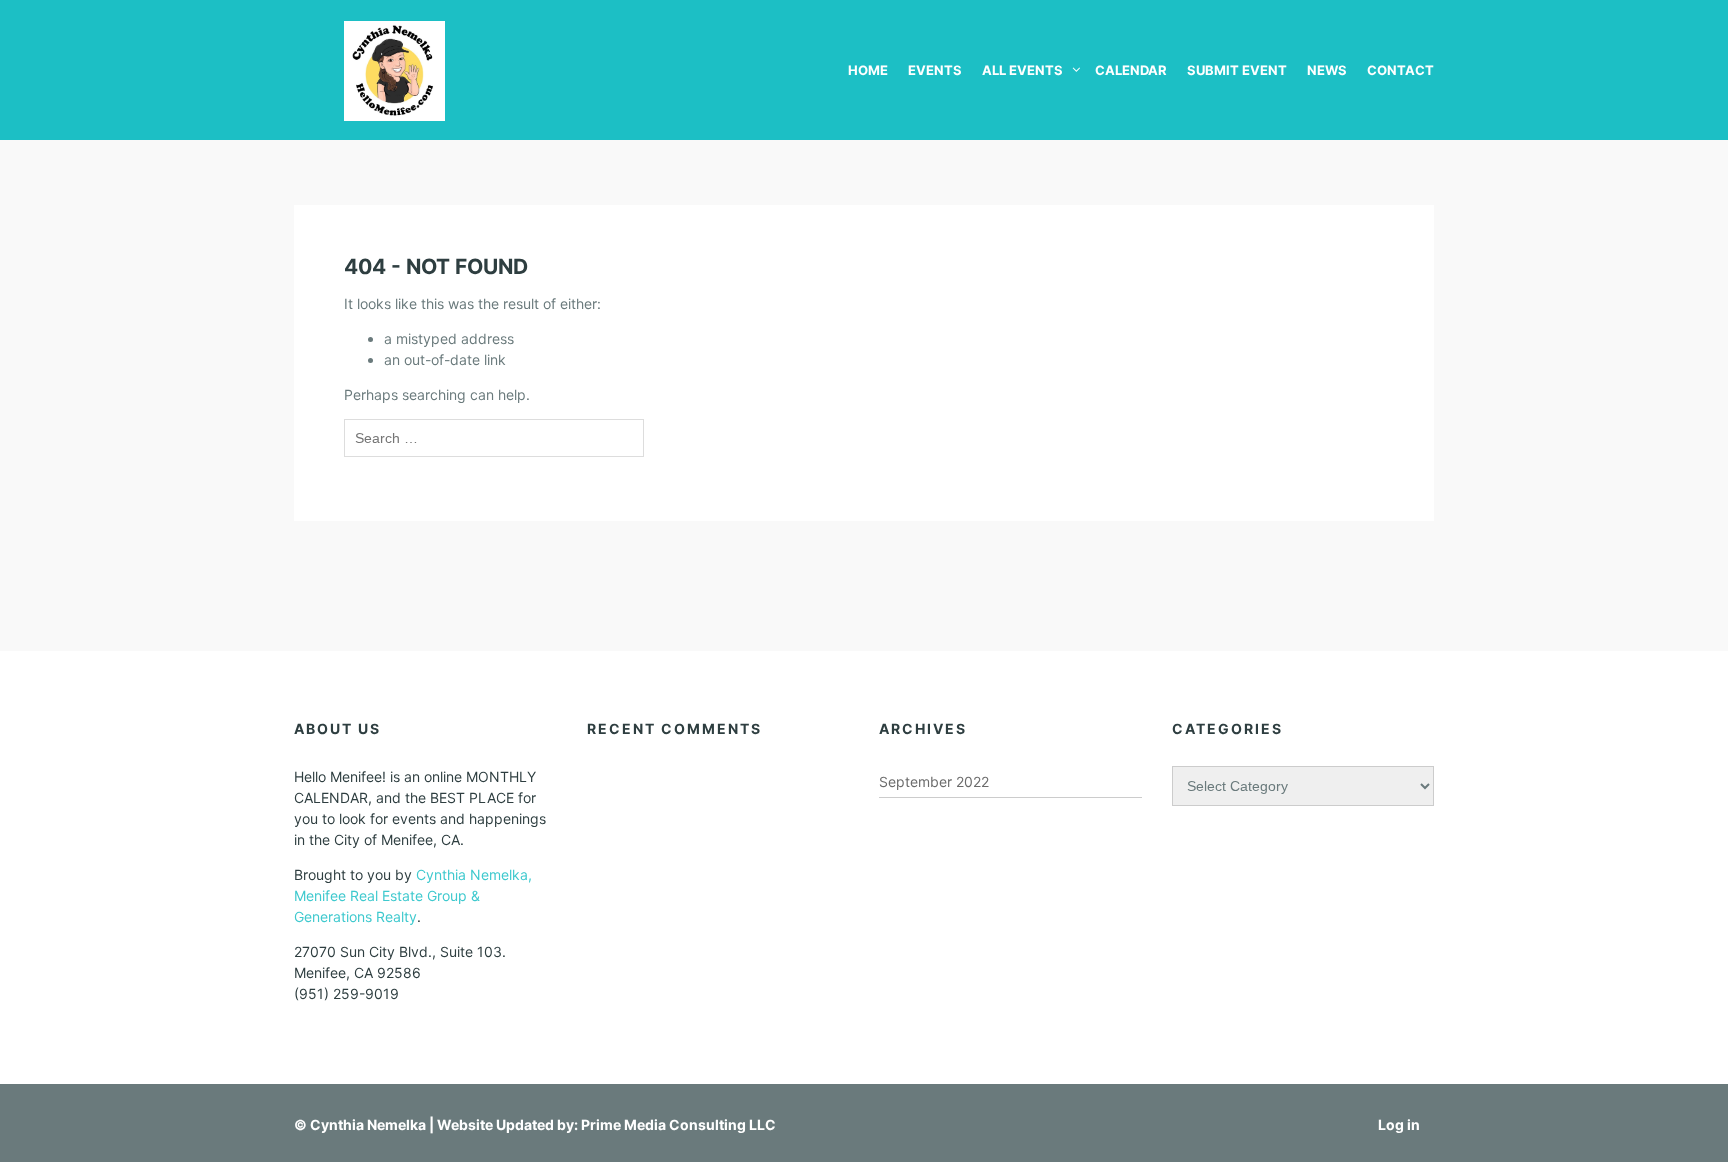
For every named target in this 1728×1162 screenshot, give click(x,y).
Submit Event (1237, 70)
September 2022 (934, 781)
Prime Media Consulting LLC (678, 1124)
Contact (1400, 70)
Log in (1399, 1124)
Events (935, 70)
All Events (1022, 70)
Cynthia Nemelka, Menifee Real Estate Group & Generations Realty (413, 895)
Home (868, 70)
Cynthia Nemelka (368, 1124)
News (1327, 70)
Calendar (1131, 70)
